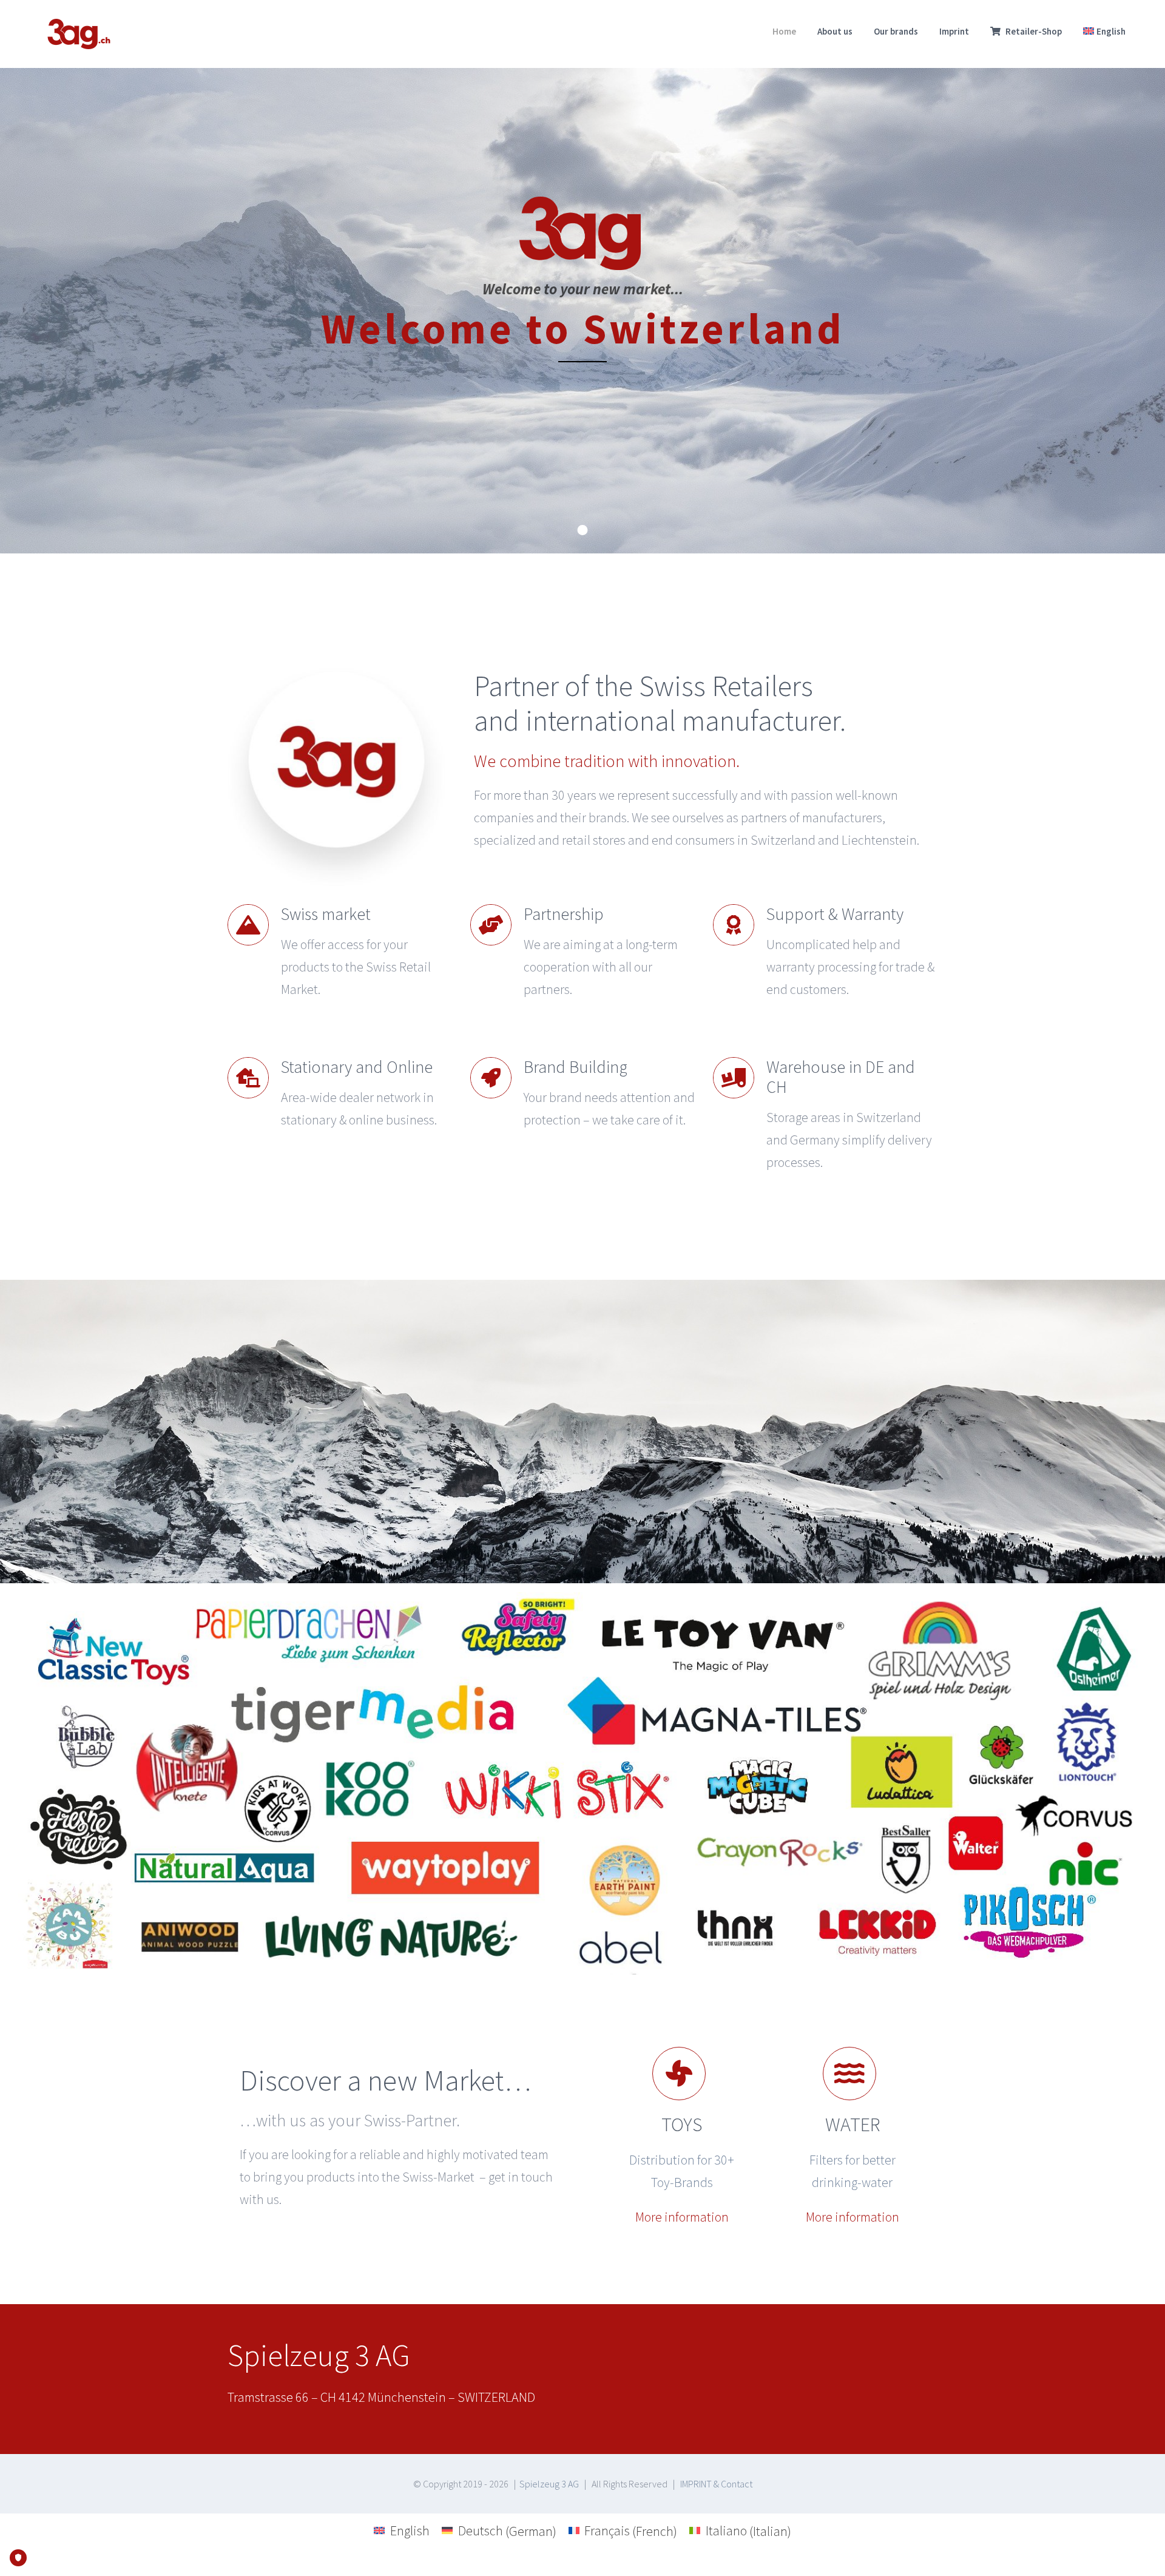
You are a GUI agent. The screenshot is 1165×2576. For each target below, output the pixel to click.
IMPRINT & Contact (716, 2484)
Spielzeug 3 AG (549, 2484)
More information (682, 2217)
